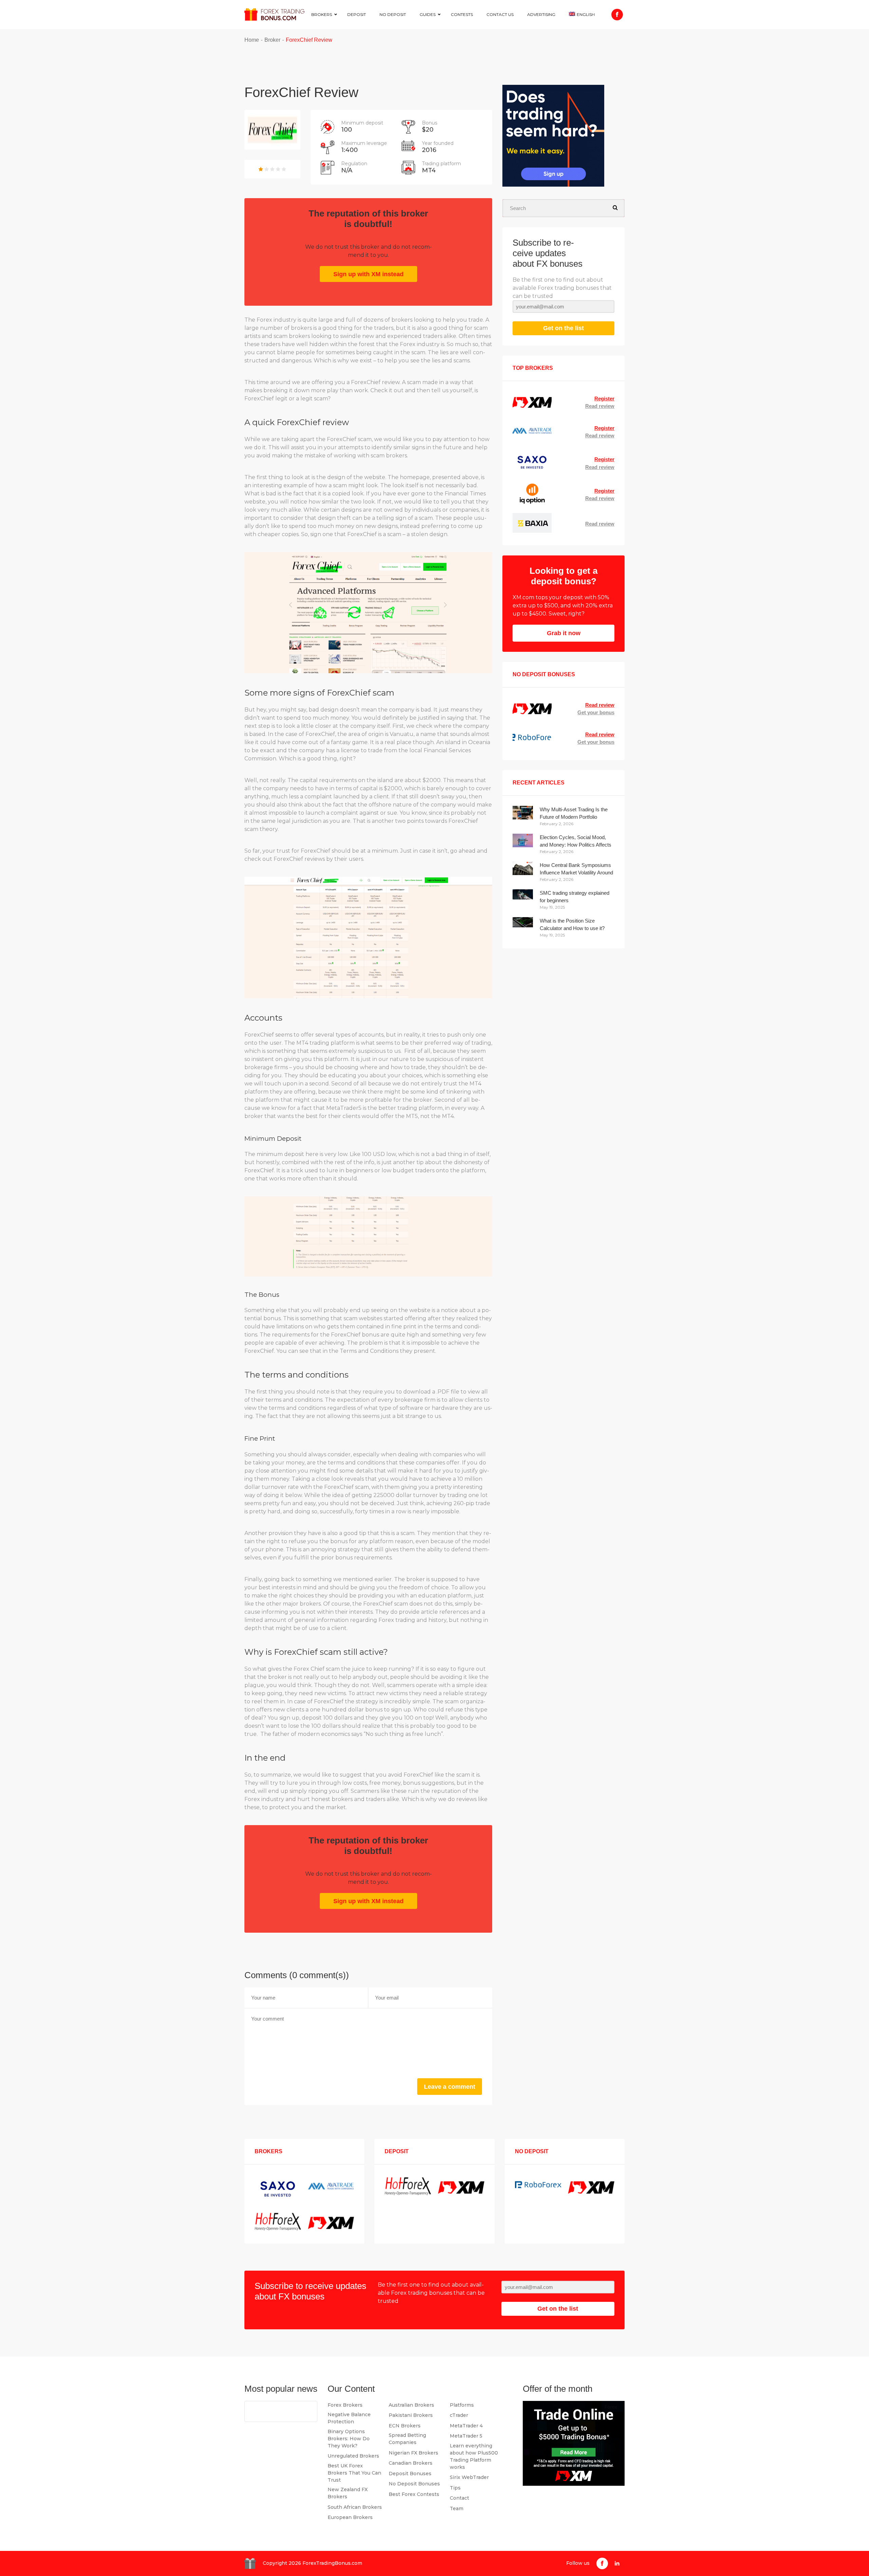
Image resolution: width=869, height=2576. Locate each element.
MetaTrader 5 (466, 2436)
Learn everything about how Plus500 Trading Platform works (474, 2456)
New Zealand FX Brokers (348, 2493)
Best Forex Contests (414, 2494)
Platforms (462, 2405)
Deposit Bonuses (410, 2474)
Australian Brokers (411, 2405)
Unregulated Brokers (353, 2456)
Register (604, 399)
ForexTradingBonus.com (332, 2563)
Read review (600, 406)
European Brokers (350, 2517)
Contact (459, 2498)
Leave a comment (450, 2087)
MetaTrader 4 (466, 2426)
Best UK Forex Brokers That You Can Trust (354, 2473)
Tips (455, 2488)
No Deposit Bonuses (414, 2484)
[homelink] (274, 14)
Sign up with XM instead (368, 274)
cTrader (459, 2415)
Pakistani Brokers (411, 2415)
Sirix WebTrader (469, 2477)
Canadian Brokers (411, 2463)
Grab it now (564, 633)
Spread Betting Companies (407, 2439)
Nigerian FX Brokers (413, 2453)
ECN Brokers (405, 2426)
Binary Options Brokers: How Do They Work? (349, 2439)
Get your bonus (596, 712)
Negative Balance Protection (349, 2418)
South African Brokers (355, 2507)
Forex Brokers (345, 2405)
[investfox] (553, 137)
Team (457, 2508)
